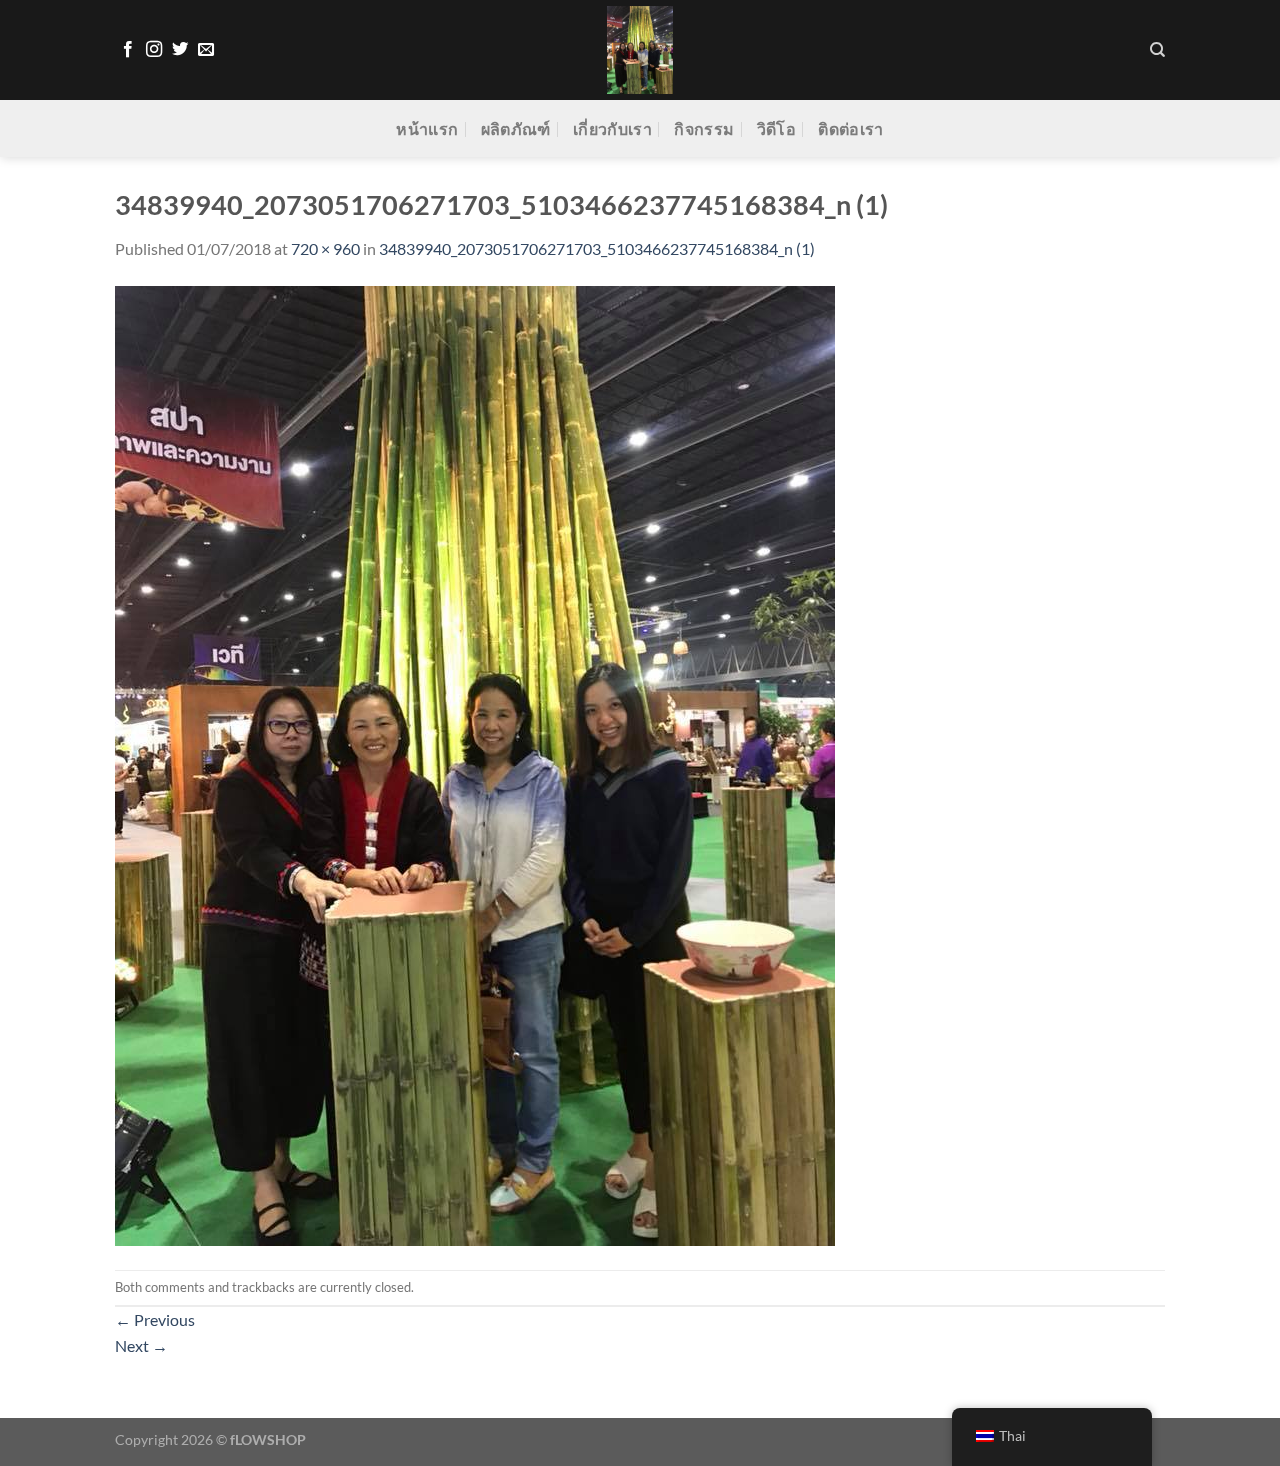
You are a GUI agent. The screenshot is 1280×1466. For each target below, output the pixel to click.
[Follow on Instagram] (154, 50)
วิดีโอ (776, 128)
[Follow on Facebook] (128, 50)
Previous (155, 1319)
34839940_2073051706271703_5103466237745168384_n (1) (597, 248)
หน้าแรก (427, 128)
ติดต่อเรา (850, 128)
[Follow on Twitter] (180, 50)
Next (141, 1345)
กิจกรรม (704, 128)
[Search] (1157, 50)
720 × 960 (325, 248)
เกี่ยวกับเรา (612, 128)
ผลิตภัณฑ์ (516, 128)
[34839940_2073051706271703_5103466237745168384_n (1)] (475, 763)
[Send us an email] (206, 50)
